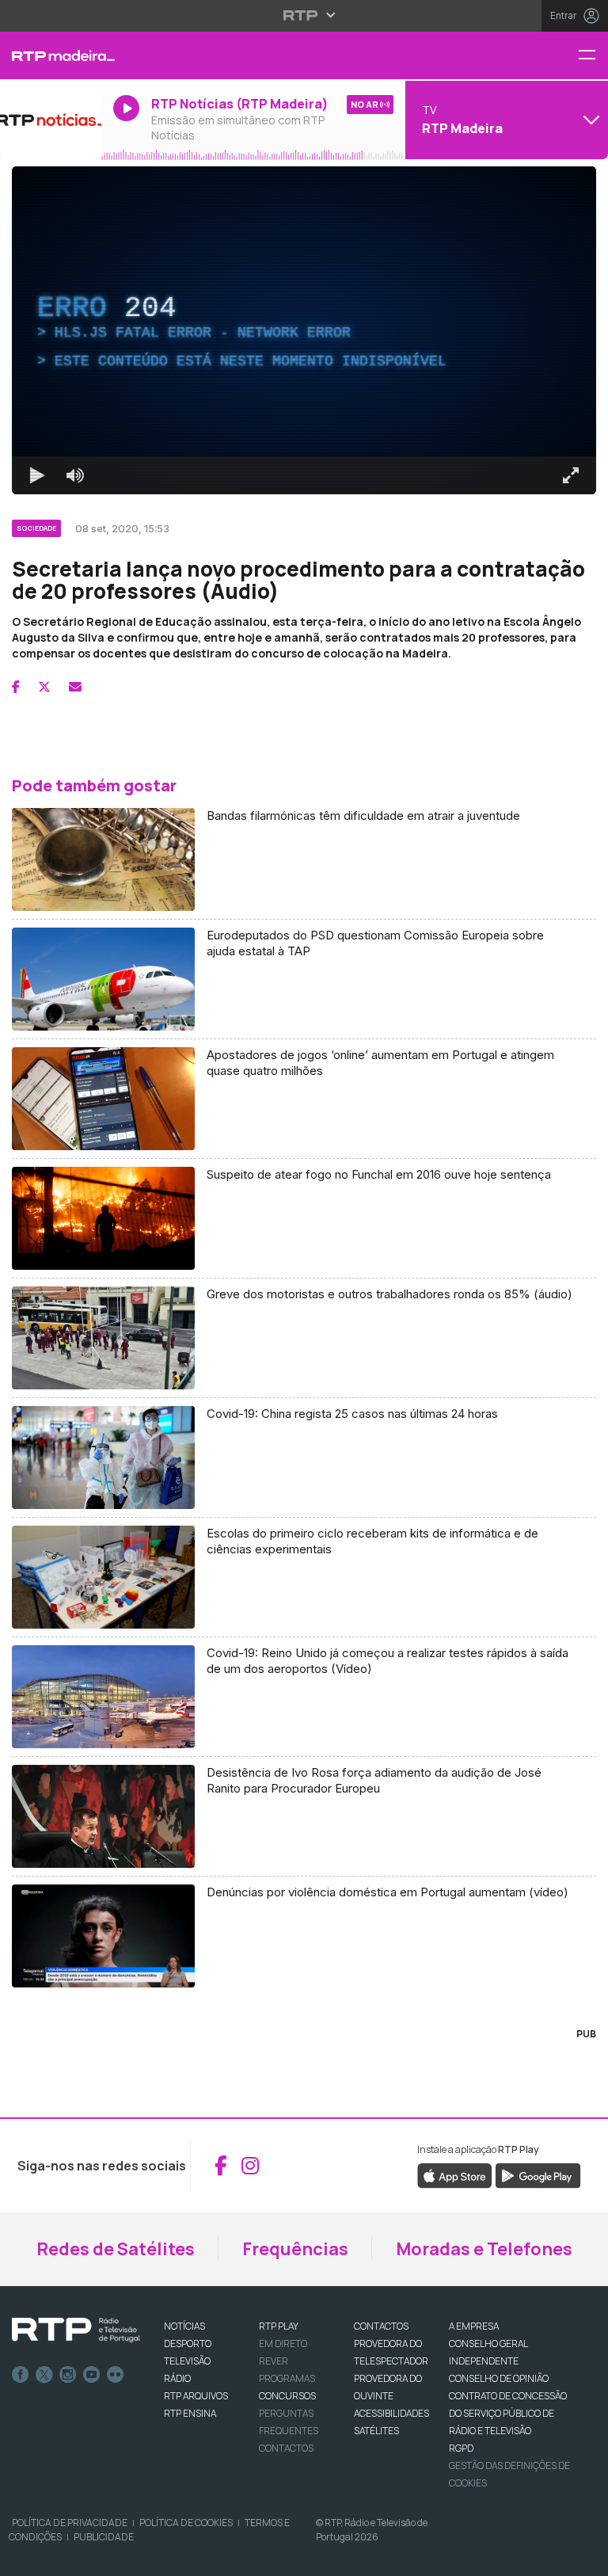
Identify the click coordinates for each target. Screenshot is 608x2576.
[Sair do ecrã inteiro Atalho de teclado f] (583, 2557)
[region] (304, 1288)
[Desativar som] (63, 2557)
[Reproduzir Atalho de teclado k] (25, 2557)
